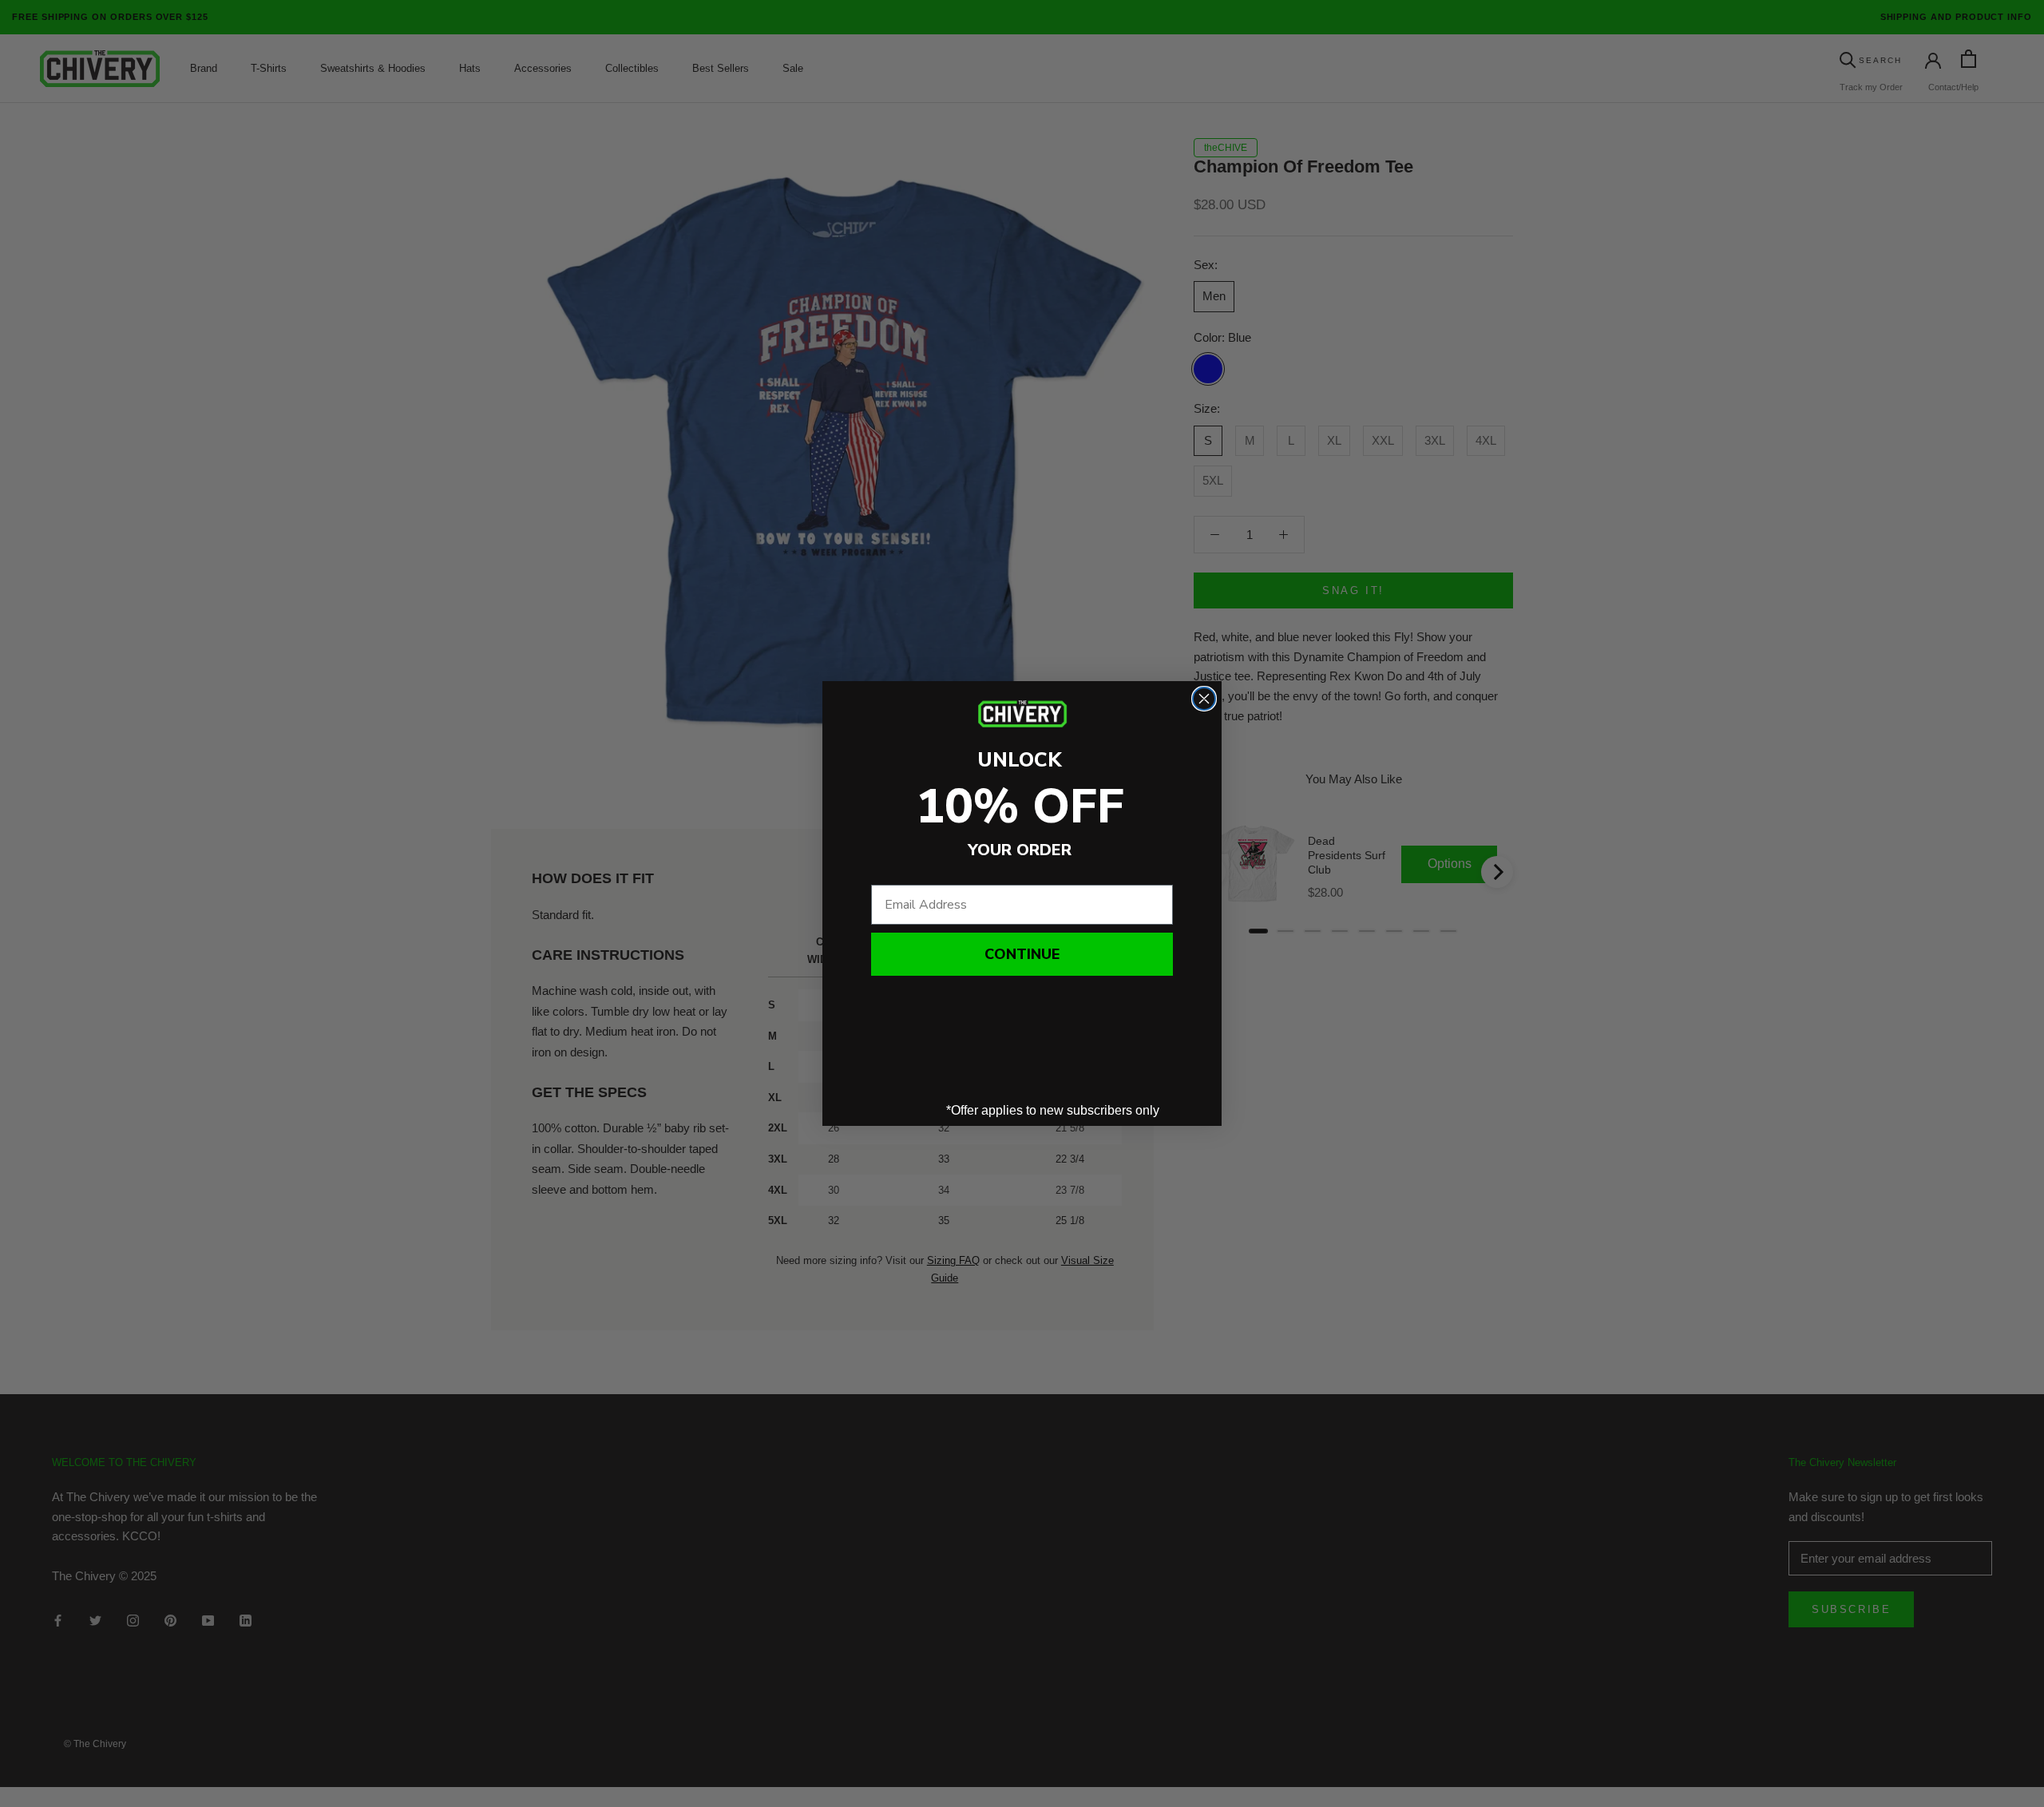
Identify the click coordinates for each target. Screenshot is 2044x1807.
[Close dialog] (1204, 699)
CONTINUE (1022, 954)
